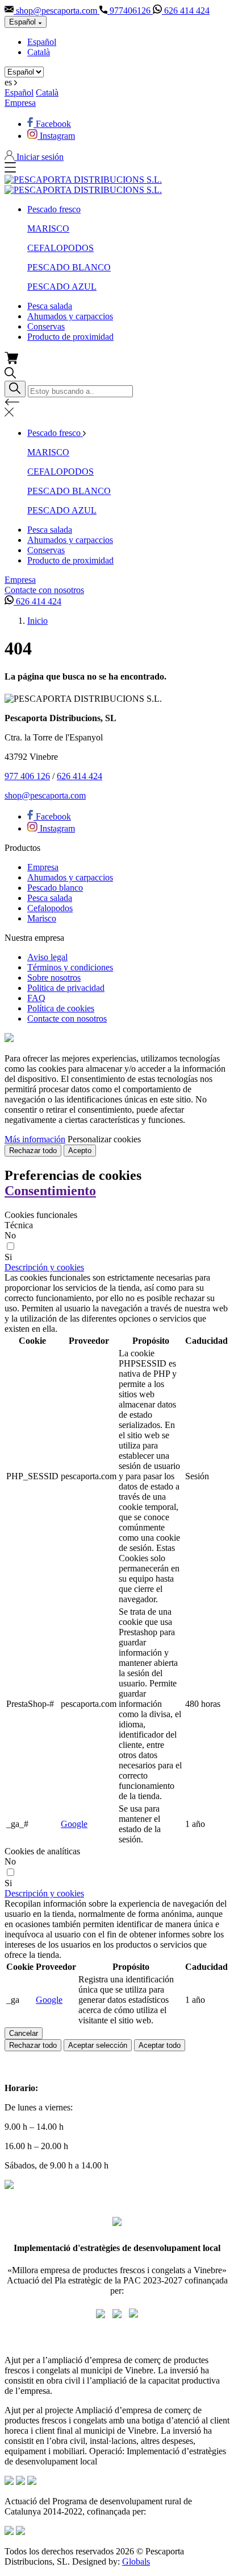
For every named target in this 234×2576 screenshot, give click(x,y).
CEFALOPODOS (60, 248)
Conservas (46, 326)
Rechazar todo (33, 1151)
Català (39, 52)
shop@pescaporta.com (57, 11)
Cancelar (24, 2033)
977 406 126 (27, 776)
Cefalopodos (50, 908)
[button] (44, 1267)
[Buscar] (15, 389)
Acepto (80, 1151)
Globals (136, 2561)
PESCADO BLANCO (69, 267)
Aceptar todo (160, 2045)
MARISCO (48, 229)
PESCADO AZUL (62, 287)
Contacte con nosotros (44, 590)
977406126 (130, 11)
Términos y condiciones (70, 967)
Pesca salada (50, 306)
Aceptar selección (98, 2045)
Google (74, 1824)
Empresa (20, 103)
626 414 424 (186, 11)
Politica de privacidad (66, 988)
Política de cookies (61, 1008)
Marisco (42, 918)
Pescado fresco (54, 209)
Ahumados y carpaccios (70, 316)
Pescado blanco (55, 888)
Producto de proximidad (70, 337)
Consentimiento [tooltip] (50, 1191)
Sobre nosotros (54, 978)
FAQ (36, 998)
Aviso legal (47, 957)
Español (42, 42)
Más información (35, 1139)
